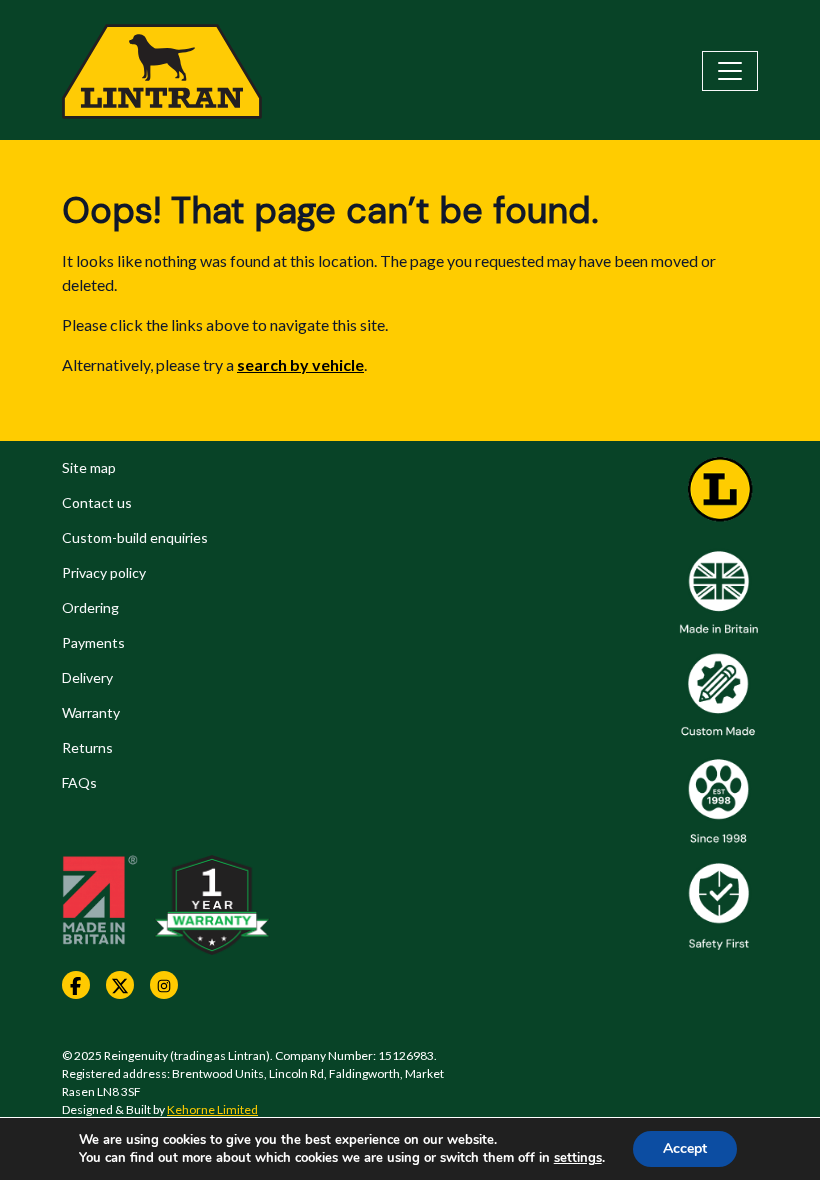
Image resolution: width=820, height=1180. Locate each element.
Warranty (91, 712)
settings (578, 1158)
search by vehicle (300, 364)
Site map (89, 467)
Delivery (87, 677)
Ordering (90, 607)
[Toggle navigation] (730, 71)
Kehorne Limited (212, 1109)
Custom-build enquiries (135, 537)
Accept (685, 1148)
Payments (93, 642)
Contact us (97, 502)
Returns (87, 747)
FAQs (79, 782)
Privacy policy (104, 572)
